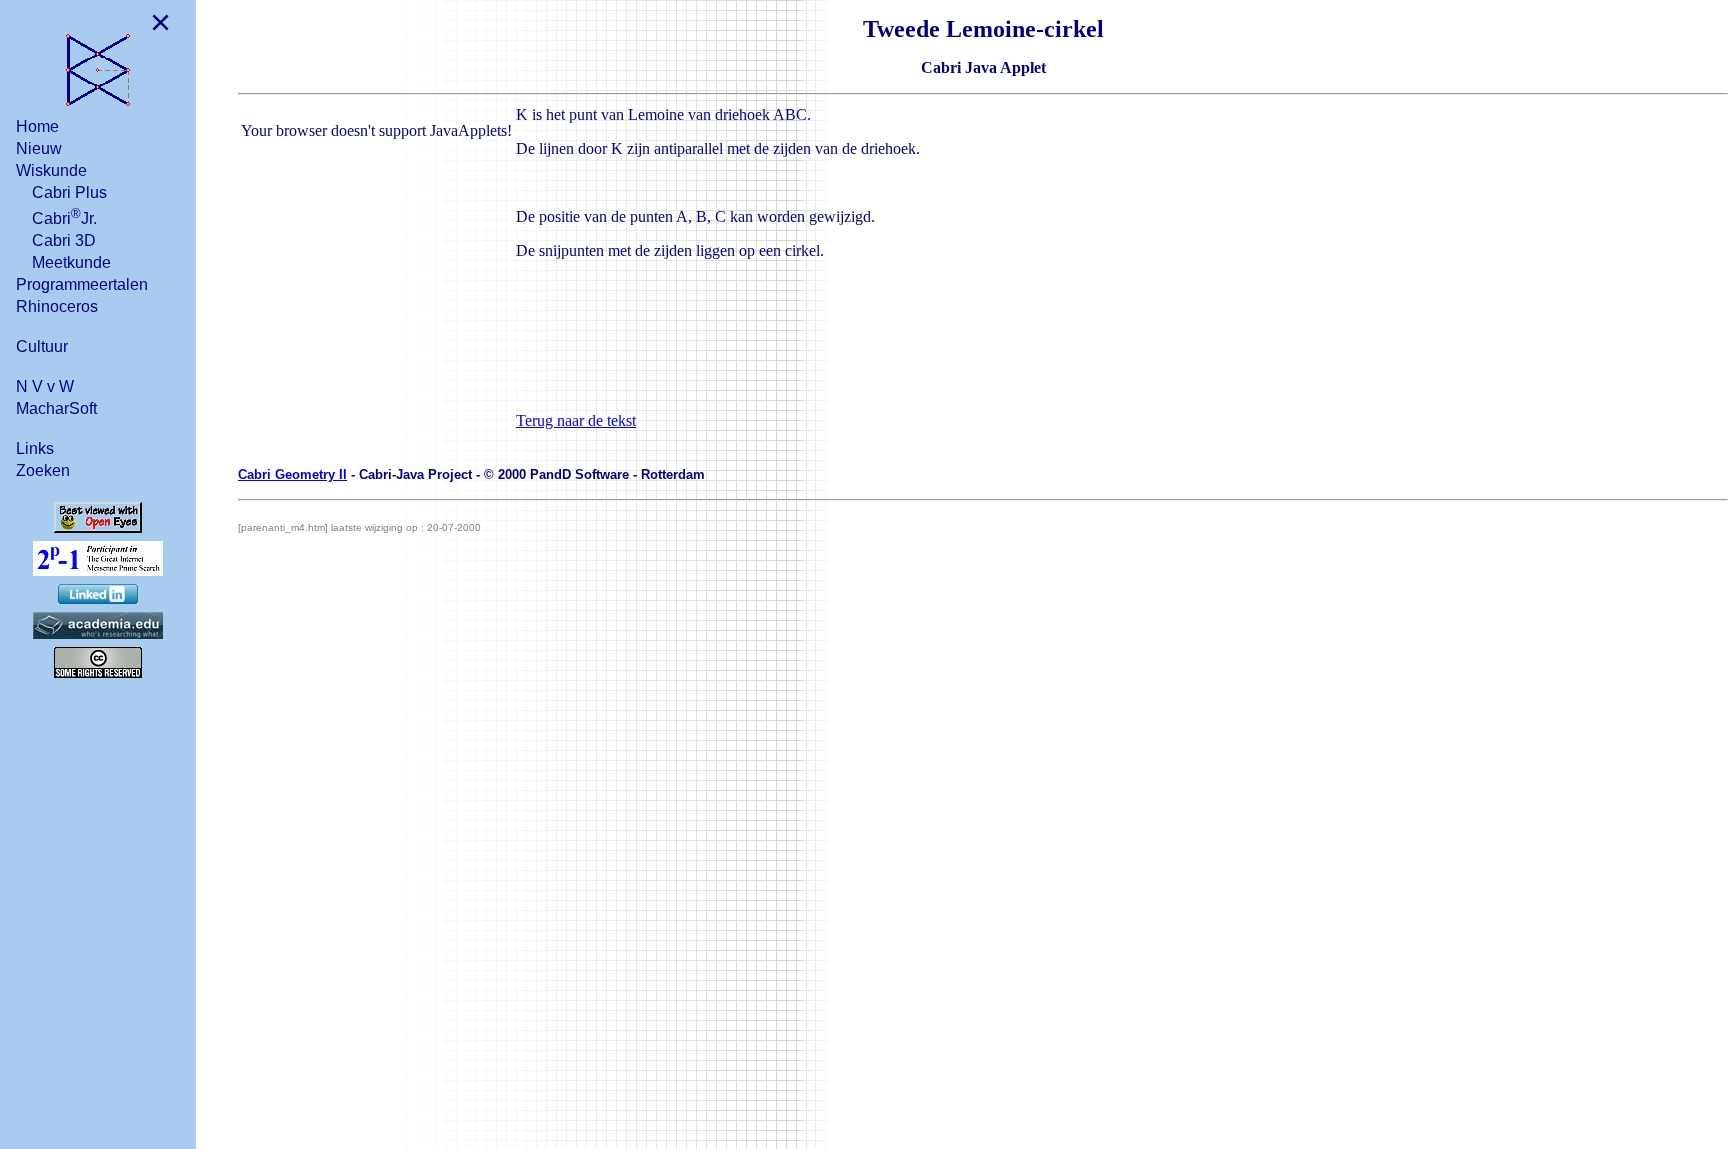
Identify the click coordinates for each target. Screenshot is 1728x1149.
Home (37, 126)
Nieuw (39, 148)
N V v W (45, 386)
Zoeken (43, 470)
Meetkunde (71, 262)
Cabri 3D (64, 240)
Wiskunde (51, 170)
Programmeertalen (82, 284)
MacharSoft (56, 408)
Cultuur (42, 346)
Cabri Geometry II (292, 474)
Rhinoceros (57, 306)
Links (35, 448)
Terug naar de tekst (576, 420)
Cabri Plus (69, 192)
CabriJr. (64, 216)
